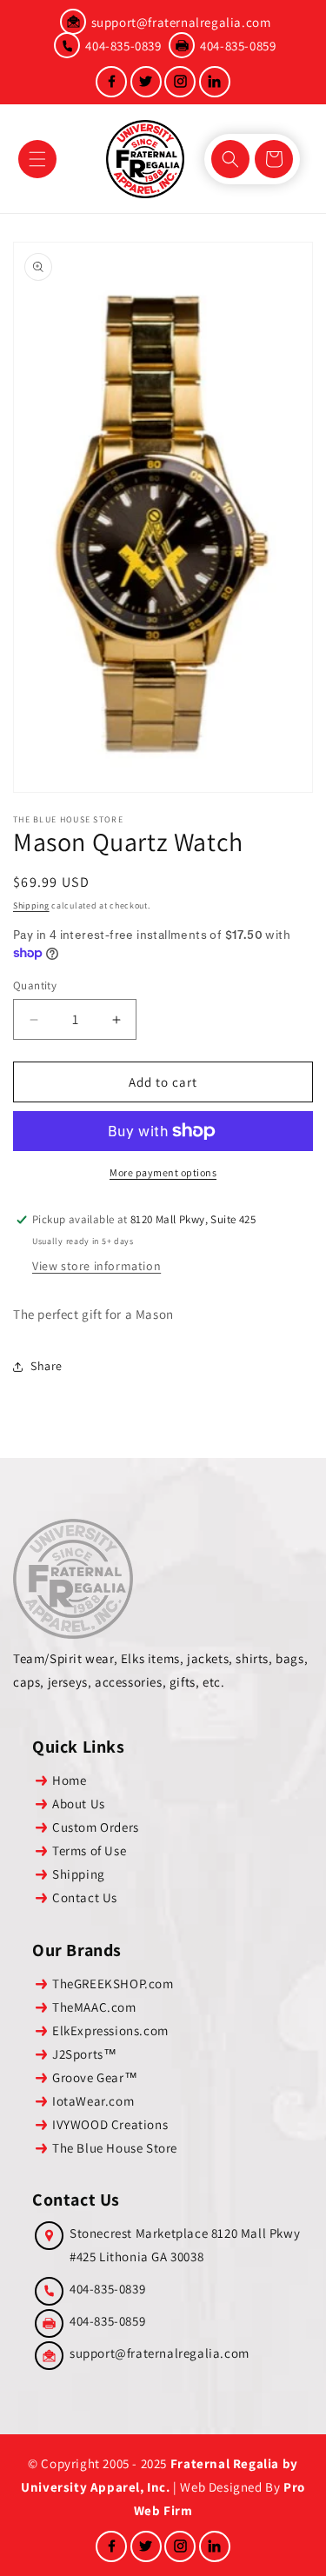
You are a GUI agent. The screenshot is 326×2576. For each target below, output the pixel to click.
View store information (96, 1266)
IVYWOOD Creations (110, 2124)
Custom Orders (96, 1827)
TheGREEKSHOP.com (113, 1984)
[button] (37, 159)
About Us (79, 1804)
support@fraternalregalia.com (181, 22)
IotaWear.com (93, 2101)
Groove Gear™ (95, 2077)
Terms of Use (89, 1850)
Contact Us (85, 1897)
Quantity (35, 985)
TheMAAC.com (94, 2007)
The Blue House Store (115, 2148)
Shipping (31, 905)
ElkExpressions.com (110, 2030)
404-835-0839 (123, 46)
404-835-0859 (238, 46)
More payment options (163, 1172)
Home (69, 1780)
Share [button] (47, 1366)
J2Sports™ (84, 2054)
